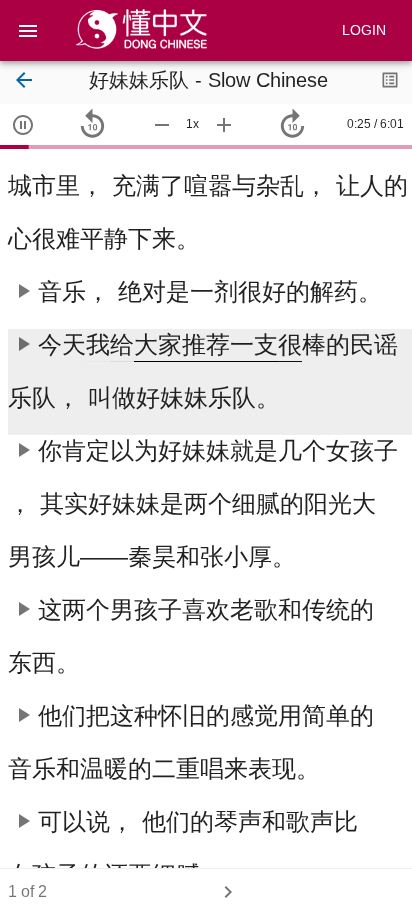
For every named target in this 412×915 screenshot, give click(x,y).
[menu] (28, 31)
